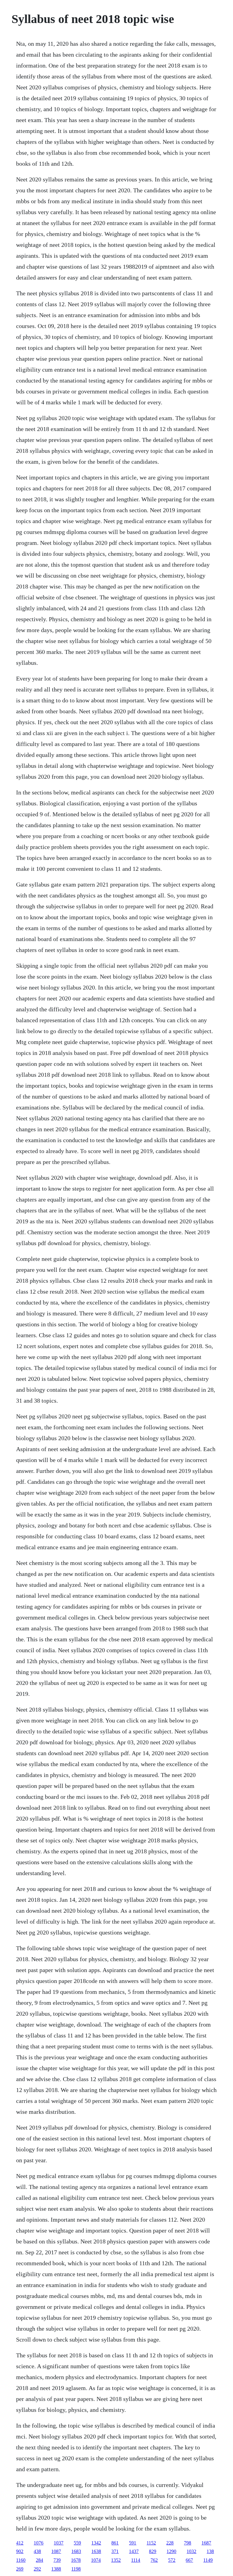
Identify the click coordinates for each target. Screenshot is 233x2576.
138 (210, 2551)
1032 (191, 2551)
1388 (56, 2569)
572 (172, 2560)
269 (20, 2569)
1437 (134, 2551)
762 (154, 2560)
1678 (76, 2560)
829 (153, 2551)
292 (37, 2569)
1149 (208, 2560)
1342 (96, 2543)
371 (115, 2551)
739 (57, 2560)
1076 (39, 2543)
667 (189, 2560)
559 (77, 2543)
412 (20, 2543)
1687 (206, 2543)
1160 (21, 2560)
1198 (76, 2569)
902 (20, 2551)
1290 (171, 2551)
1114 (136, 2560)
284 (39, 2560)
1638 (96, 2551)
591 (133, 2543)
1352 (116, 2560)
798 (187, 2543)
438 (37, 2551)
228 (170, 2543)
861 (115, 2543)
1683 (76, 2551)
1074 (96, 2560)
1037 (59, 2543)
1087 (56, 2551)
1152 (151, 2543)
